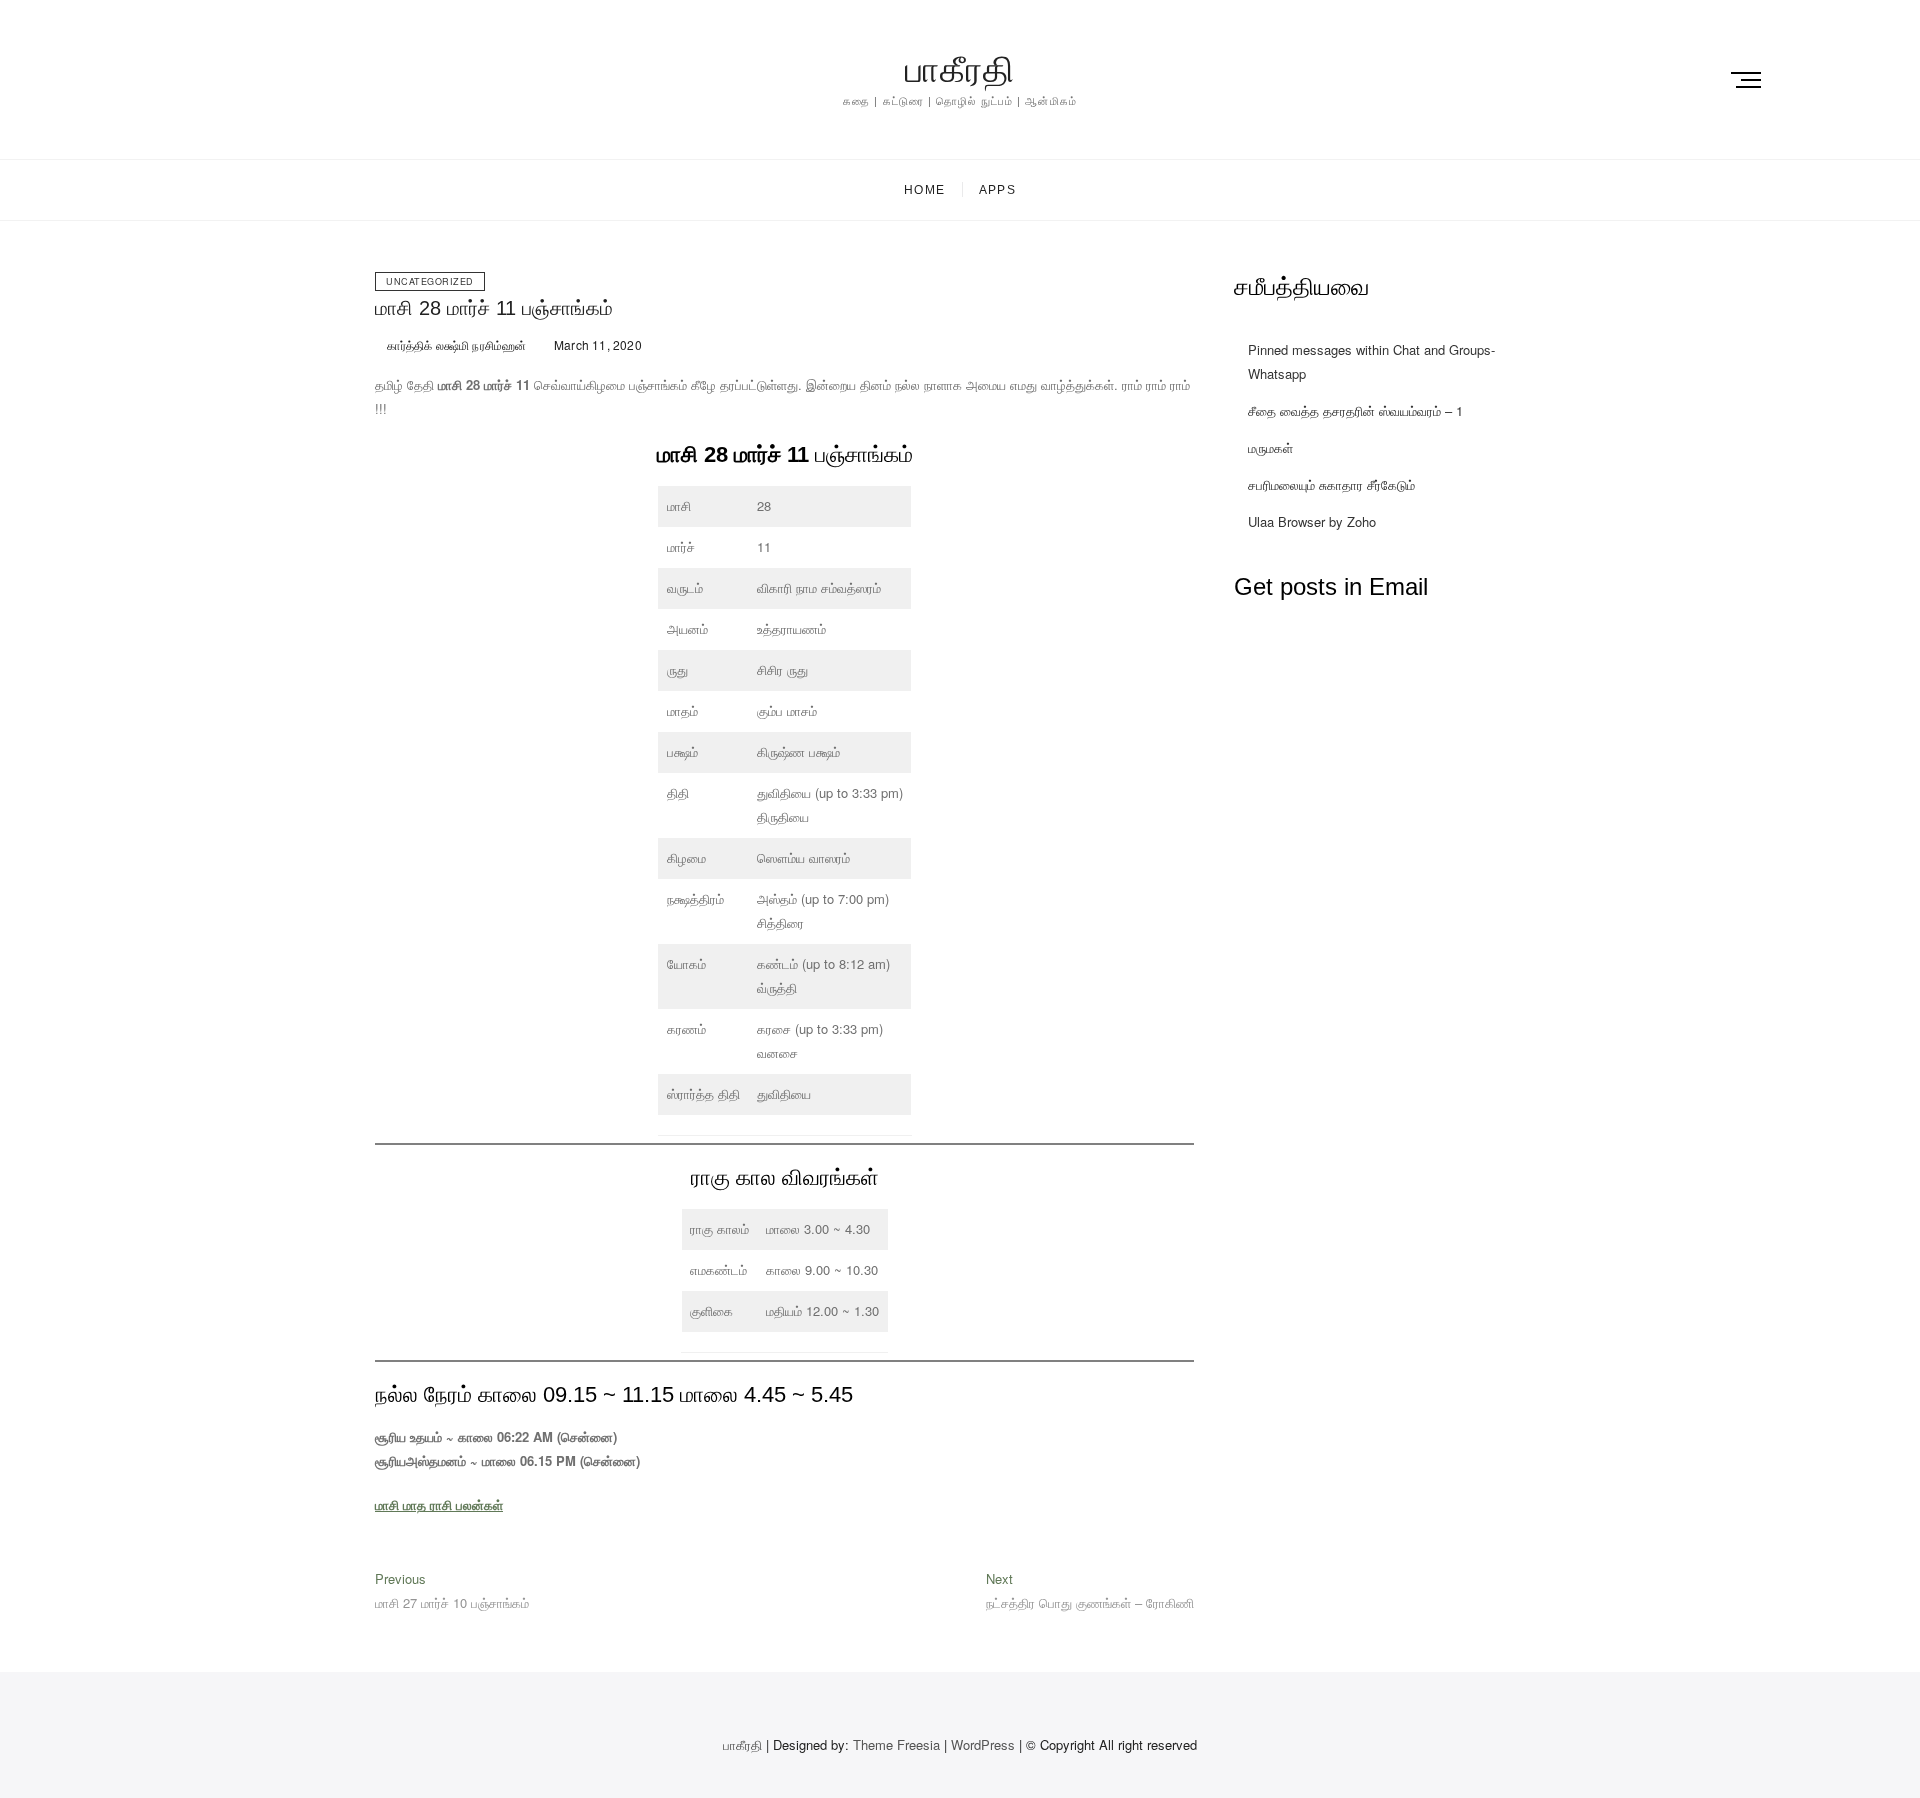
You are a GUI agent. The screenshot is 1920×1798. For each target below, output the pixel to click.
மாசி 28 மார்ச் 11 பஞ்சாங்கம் (494, 308)
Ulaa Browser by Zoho (1312, 521)
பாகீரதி (960, 69)
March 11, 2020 (596, 344)
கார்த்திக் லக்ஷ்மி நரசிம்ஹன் (455, 344)
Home (924, 190)
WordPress (983, 1744)
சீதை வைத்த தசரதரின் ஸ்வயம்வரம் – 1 (1355, 410)
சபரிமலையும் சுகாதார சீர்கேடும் (1331, 484)
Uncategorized (430, 281)
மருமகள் (1270, 447)
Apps (997, 190)
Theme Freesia (896, 1744)
